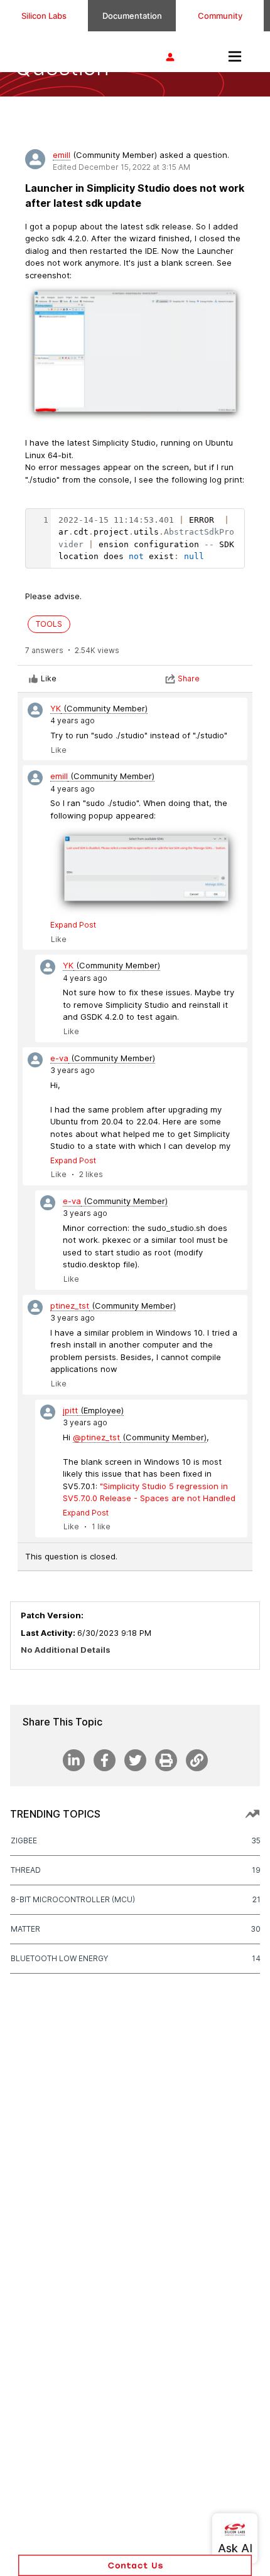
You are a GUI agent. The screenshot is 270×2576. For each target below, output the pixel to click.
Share (189, 678)
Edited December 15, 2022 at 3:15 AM (121, 167)
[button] (135, 2565)
